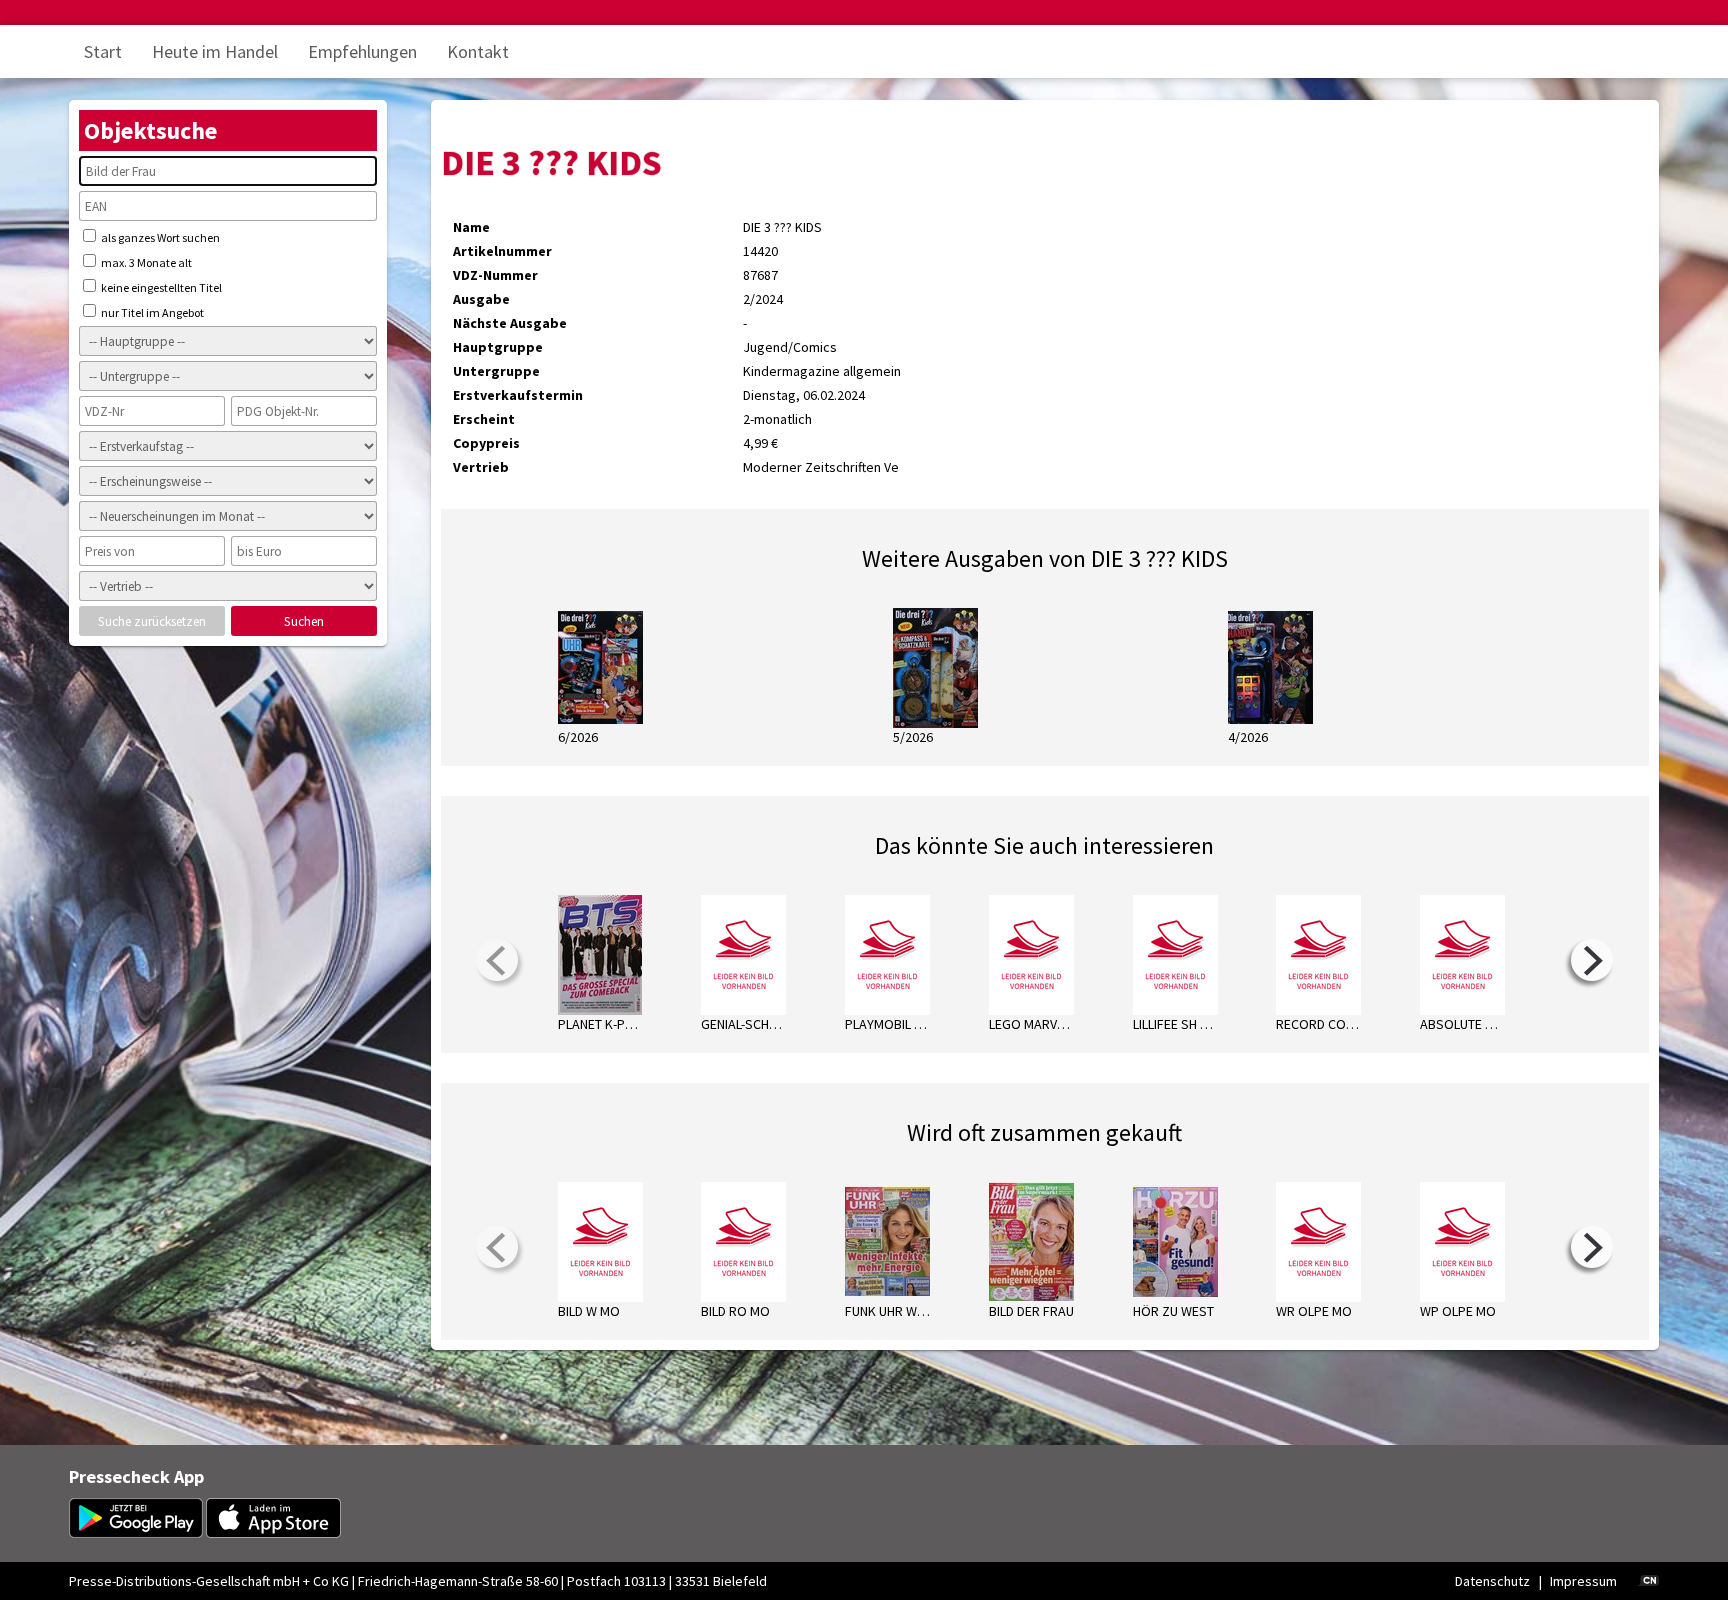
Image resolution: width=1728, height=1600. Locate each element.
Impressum (1583, 1581)
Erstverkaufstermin (518, 395)
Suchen (304, 621)
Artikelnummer (502, 251)
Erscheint (484, 419)
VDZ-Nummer (495, 275)
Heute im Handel (215, 51)
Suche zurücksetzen (152, 621)
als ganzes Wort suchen (159, 237)
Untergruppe (496, 371)
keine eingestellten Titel (160, 287)
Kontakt (478, 51)
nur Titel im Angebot (151, 312)
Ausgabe (481, 299)
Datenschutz (1492, 1581)
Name (471, 227)
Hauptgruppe (498, 347)
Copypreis (486, 443)
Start (103, 51)
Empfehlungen (362, 51)
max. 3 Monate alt (145, 262)
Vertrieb (481, 467)
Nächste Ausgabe (510, 323)
